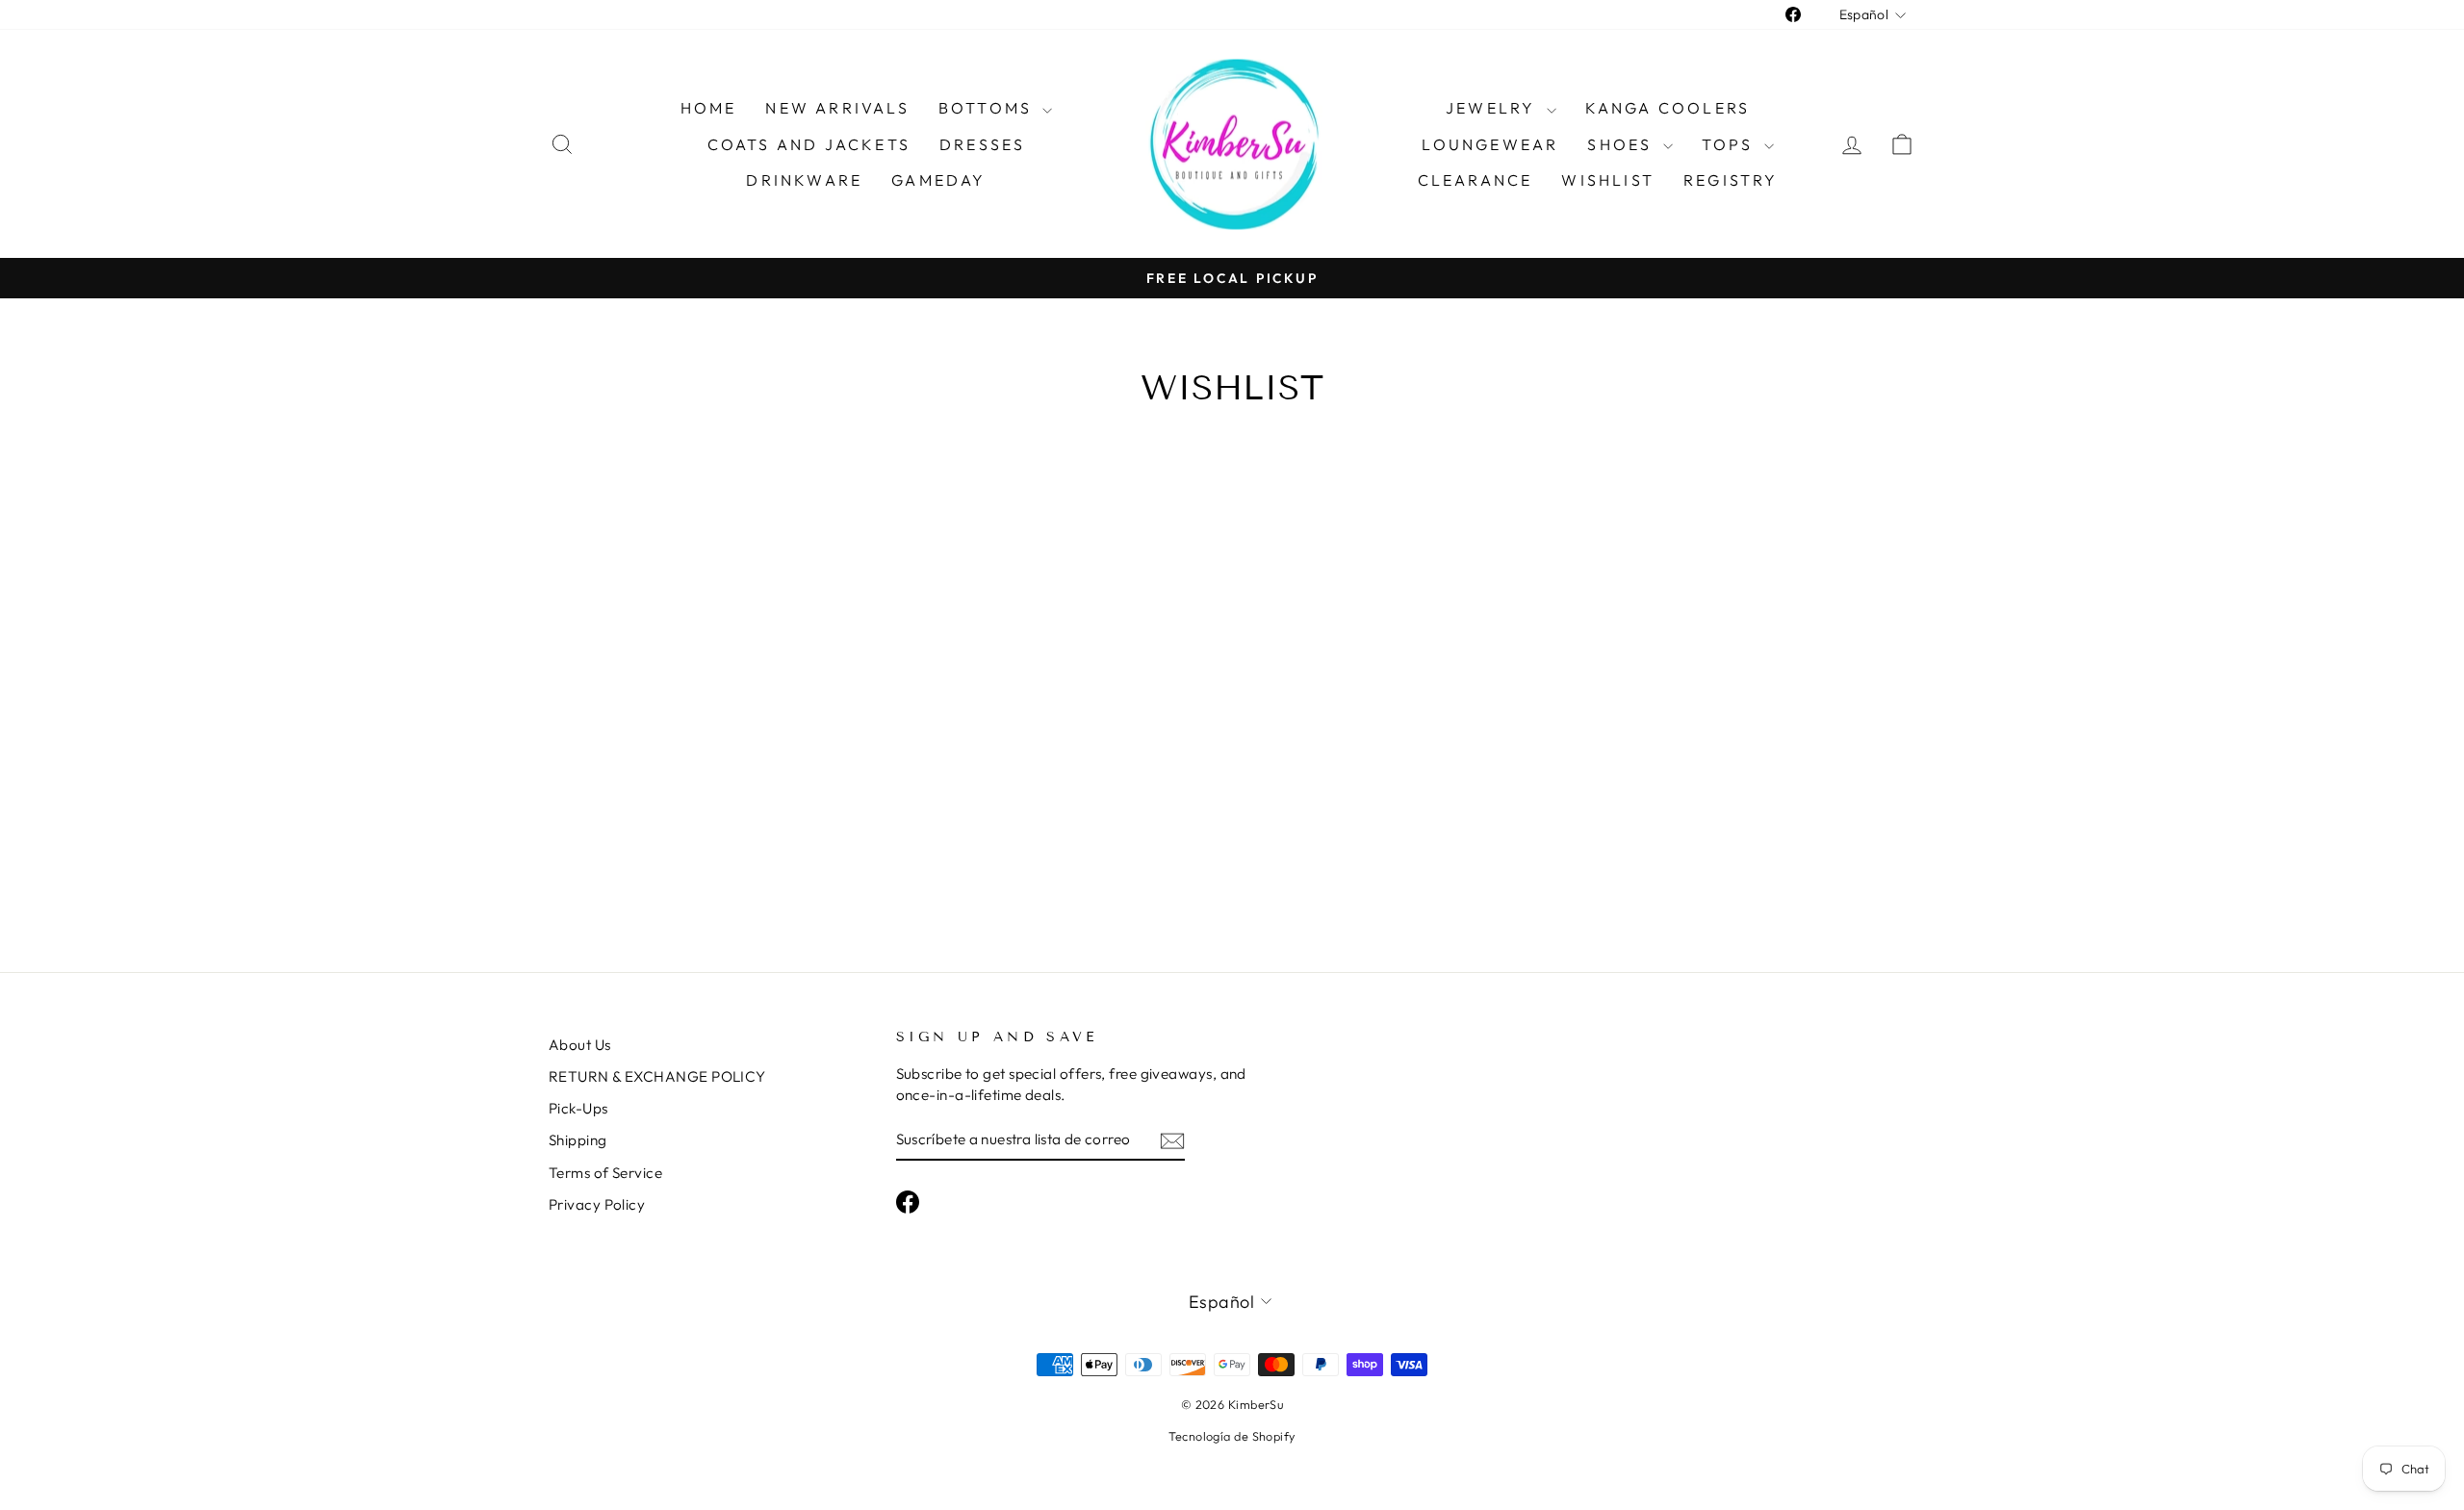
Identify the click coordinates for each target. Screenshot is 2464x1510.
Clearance (1476, 180)
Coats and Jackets (809, 144)
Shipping (578, 1140)
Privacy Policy (597, 1204)
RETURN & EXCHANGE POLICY (657, 1076)
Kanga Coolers (1668, 108)
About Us (580, 1045)
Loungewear (1490, 144)
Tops (1731, 144)
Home (709, 108)
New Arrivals (837, 108)
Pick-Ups (578, 1108)
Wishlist (1608, 180)
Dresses (982, 144)
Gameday (938, 180)
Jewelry (1494, 108)
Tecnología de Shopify (1232, 1436)
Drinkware (804, 180)
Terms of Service (605, 1173)
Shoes (1622, 144)
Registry (1731, 180)
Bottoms (988, 108)
